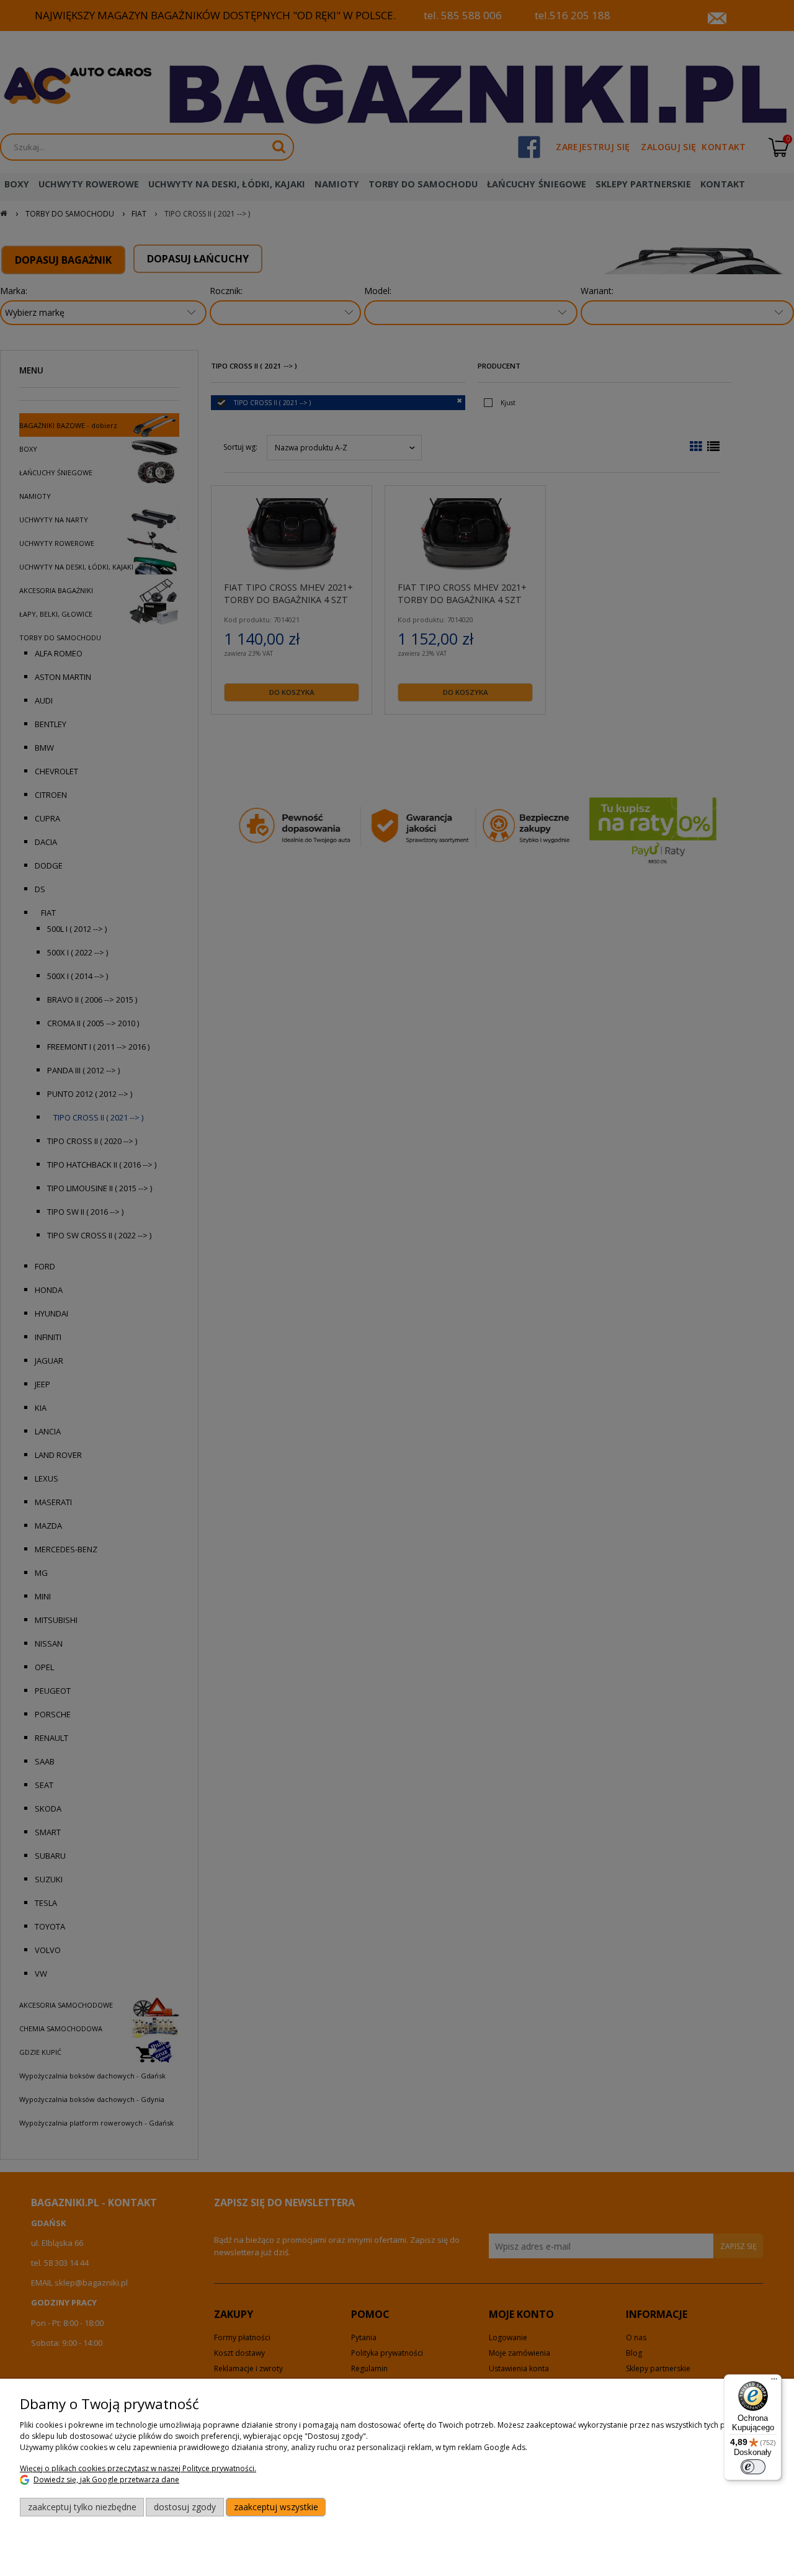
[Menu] (774, 2382)
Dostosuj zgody (185, 2507)
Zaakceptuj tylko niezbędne (82, 2507)
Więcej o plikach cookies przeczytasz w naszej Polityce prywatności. (138, 2468)
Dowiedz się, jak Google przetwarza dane (106, 2480)
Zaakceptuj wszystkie (276, 2507)
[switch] (753, 2467)
